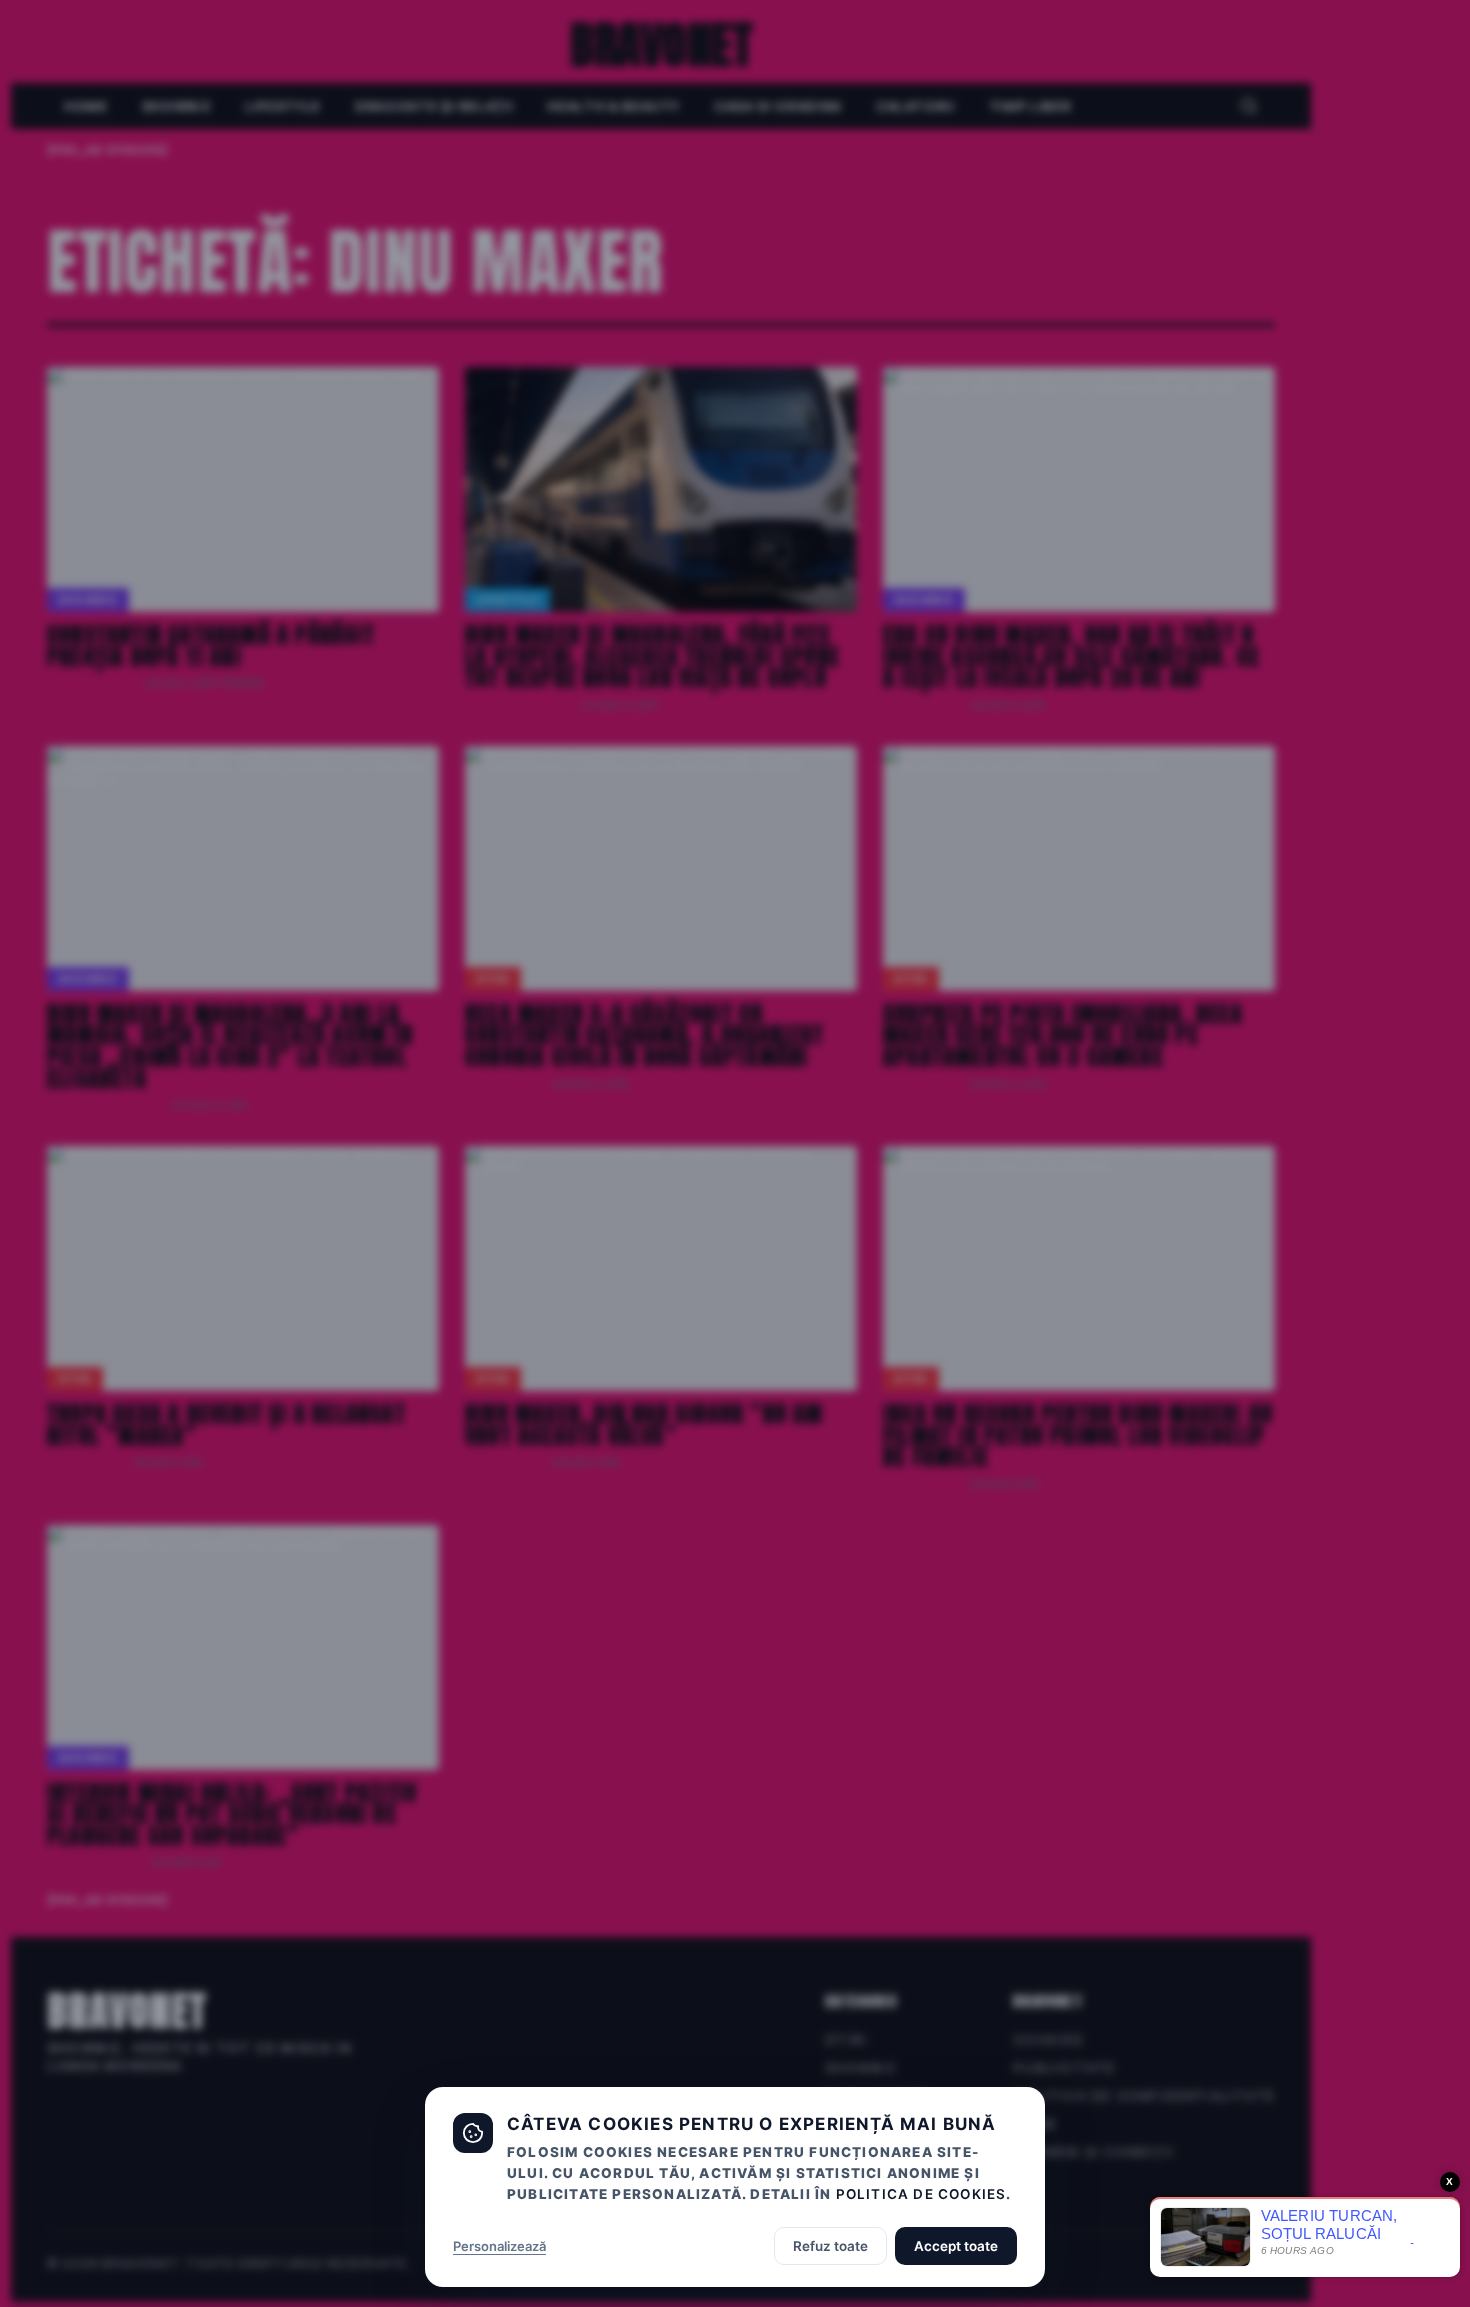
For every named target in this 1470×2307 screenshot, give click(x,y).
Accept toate (956, 2246)
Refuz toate (830, 2246)
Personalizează (499, 2246)
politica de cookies (921, 2194)
